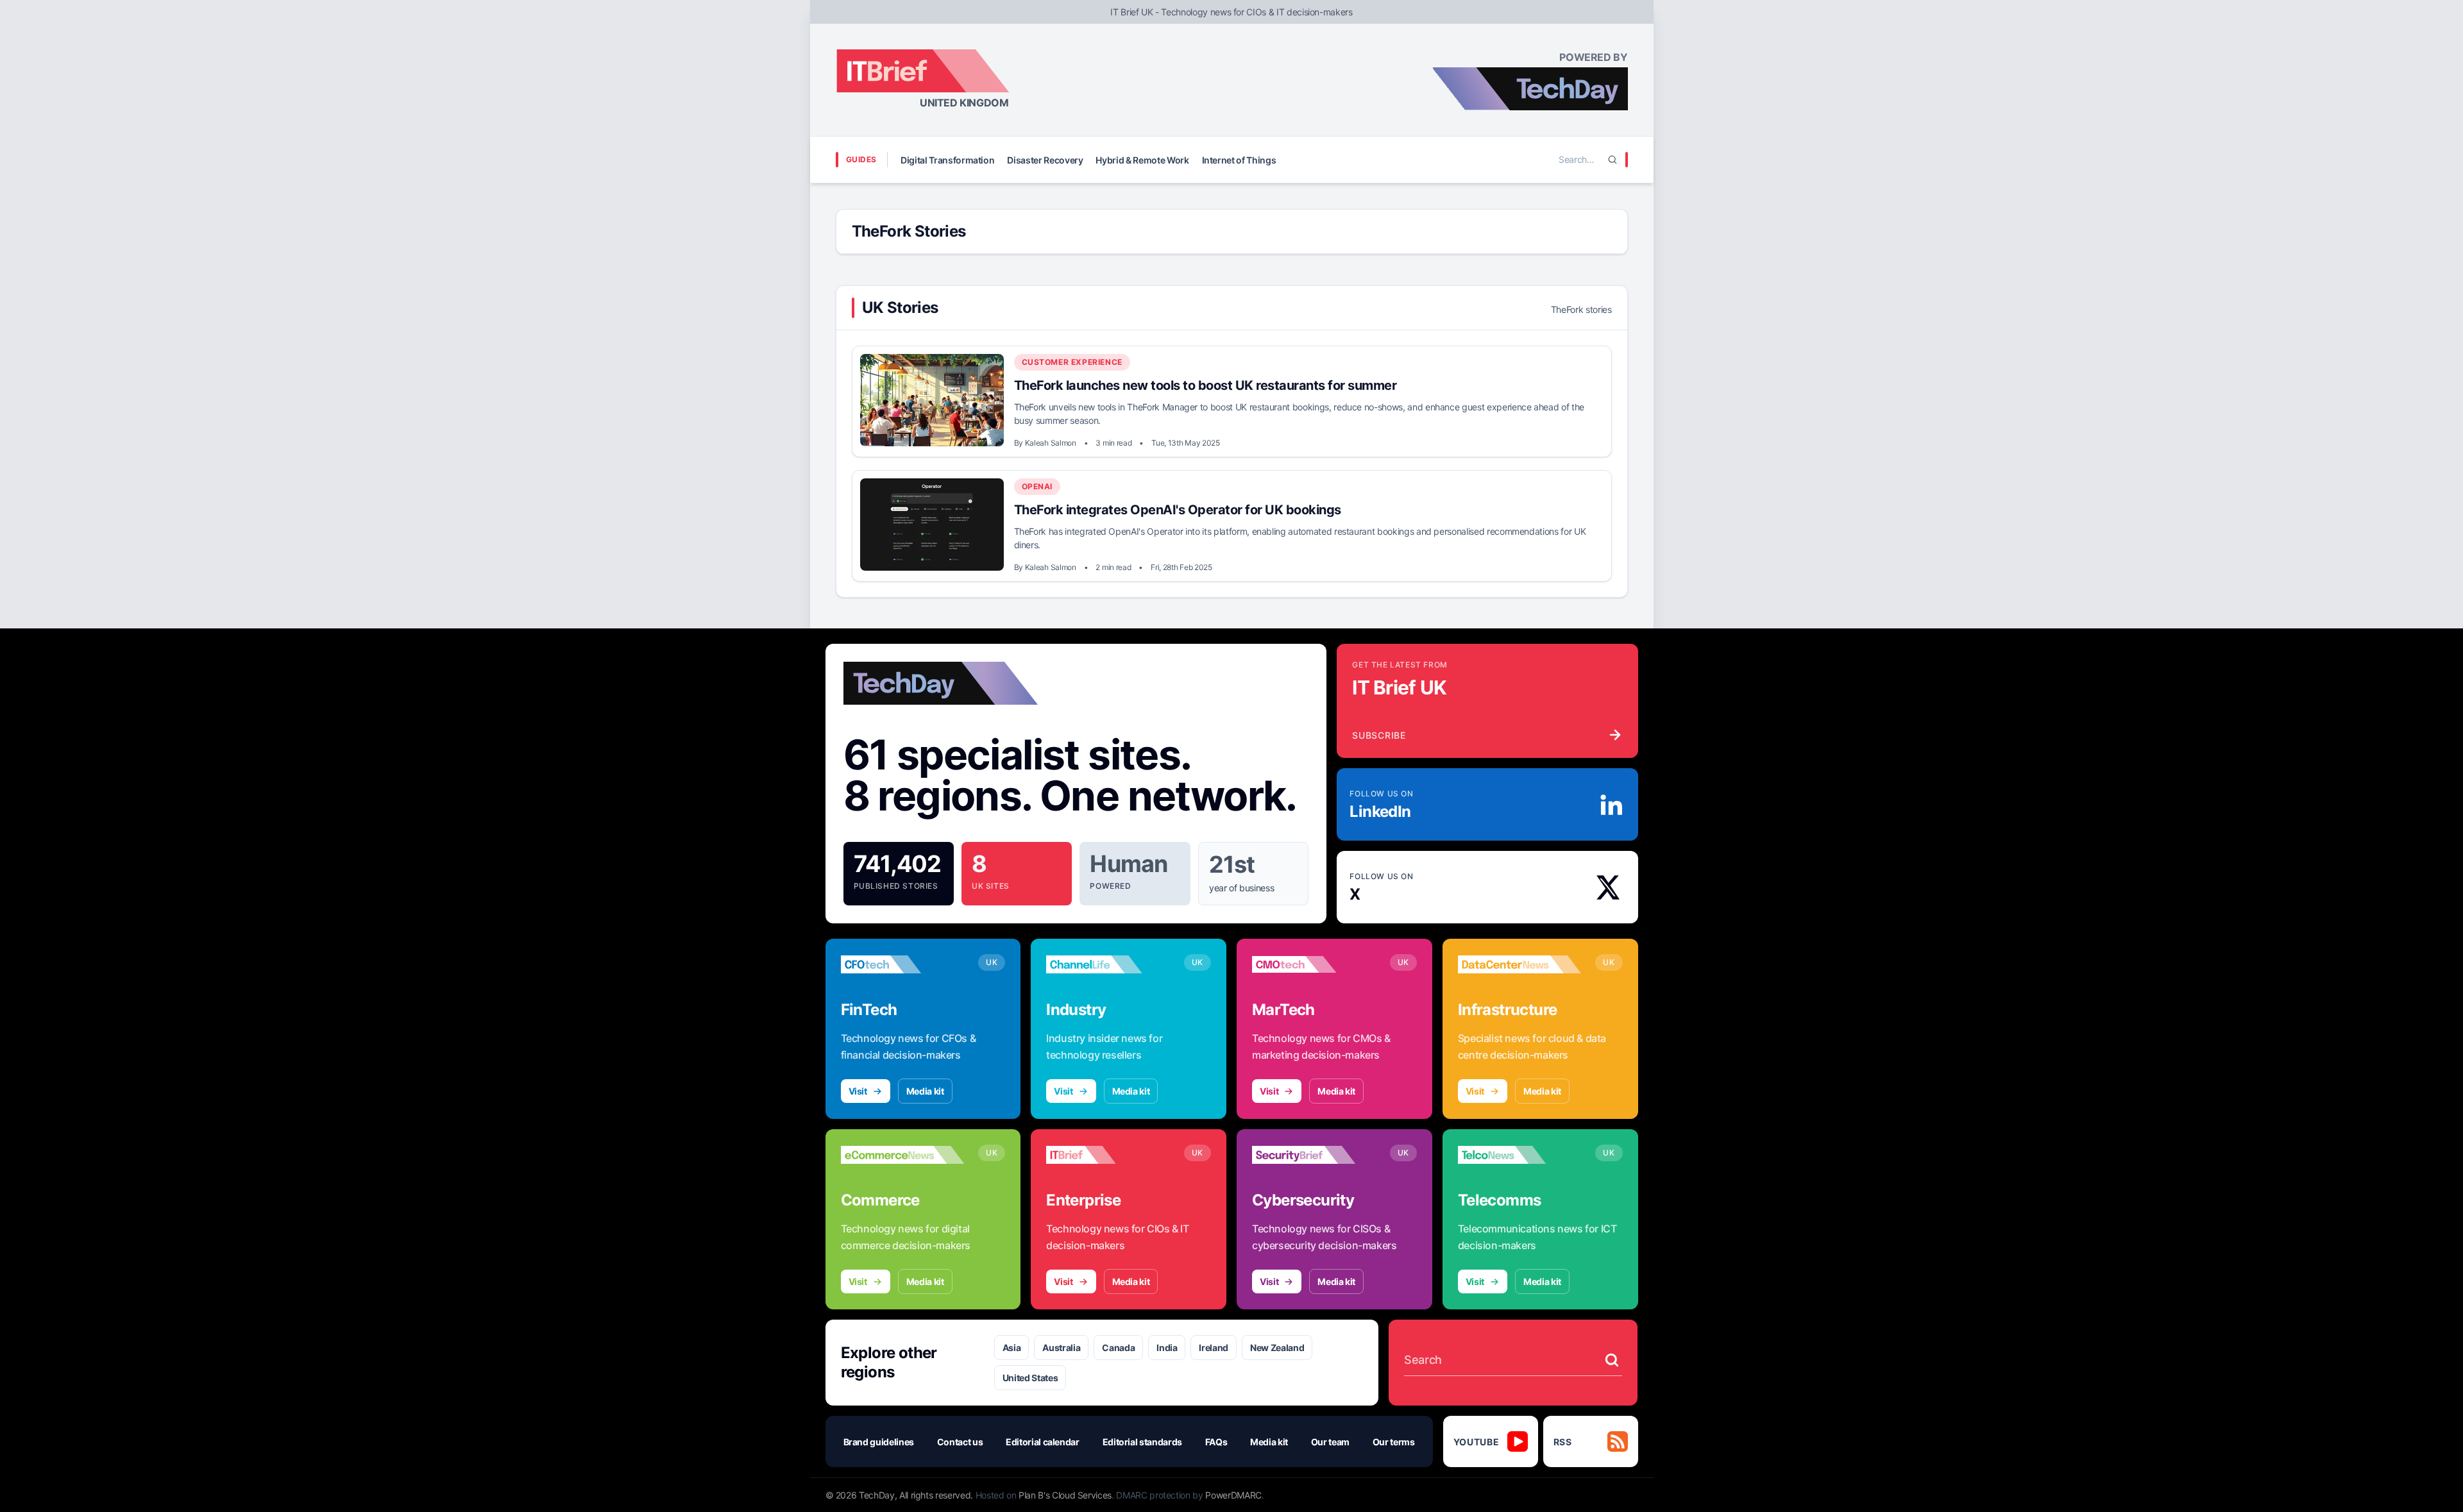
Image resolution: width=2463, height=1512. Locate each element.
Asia (1012, 1348)
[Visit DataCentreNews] (1520, 964)
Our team (1330, 1442)
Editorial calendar (1043, 1442)
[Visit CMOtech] (1314, 964)
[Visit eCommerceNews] (903, 1155)
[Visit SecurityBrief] (1314, 1155)
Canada (1118, 1348)
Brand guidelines (879, 1442)
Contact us (960, 1442)
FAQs (1216, 1442)
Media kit (925, 1091)
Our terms (1394, 1442)
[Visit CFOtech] (903, 964)
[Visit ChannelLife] (1108, 964)
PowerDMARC (1233, 1495)
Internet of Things (1239, 160)
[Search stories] (1612, 1360)
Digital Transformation (947, 160)
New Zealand (1277, 1348)
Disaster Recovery (1045, 160)
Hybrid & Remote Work (1142, 160)
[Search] (1612, 160)
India (1167, 1348)
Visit (858, 1091)
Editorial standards (1142, 1442)
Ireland (1214, 1348)
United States (1030, 1378)
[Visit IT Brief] (1108, 1155)
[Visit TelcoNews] (1520, 1155)
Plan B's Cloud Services (1065, 1495)
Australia (1061, 1348)
